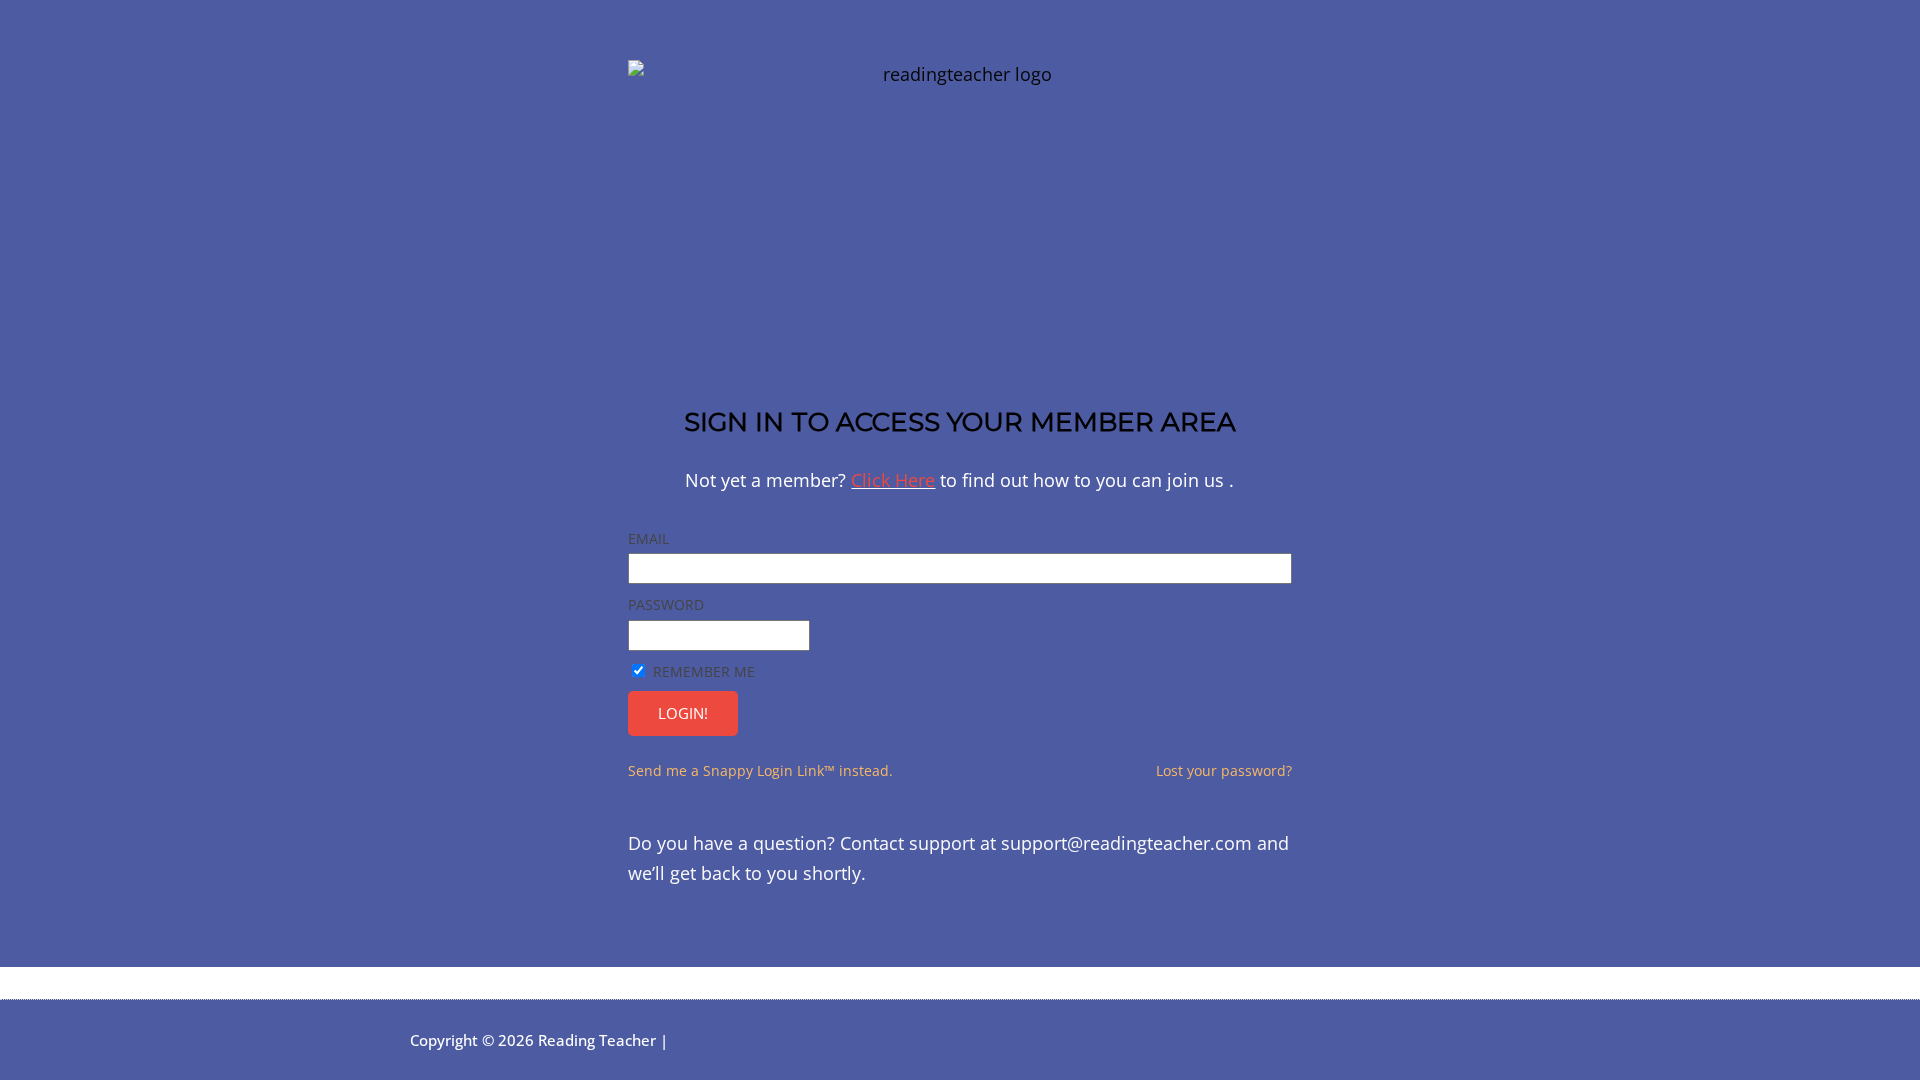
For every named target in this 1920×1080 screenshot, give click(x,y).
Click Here (893, 480)
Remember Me (704, 671)
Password (666, 604)
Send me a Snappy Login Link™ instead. (760, 770)
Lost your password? (1224, 770)
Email (648, 538)
